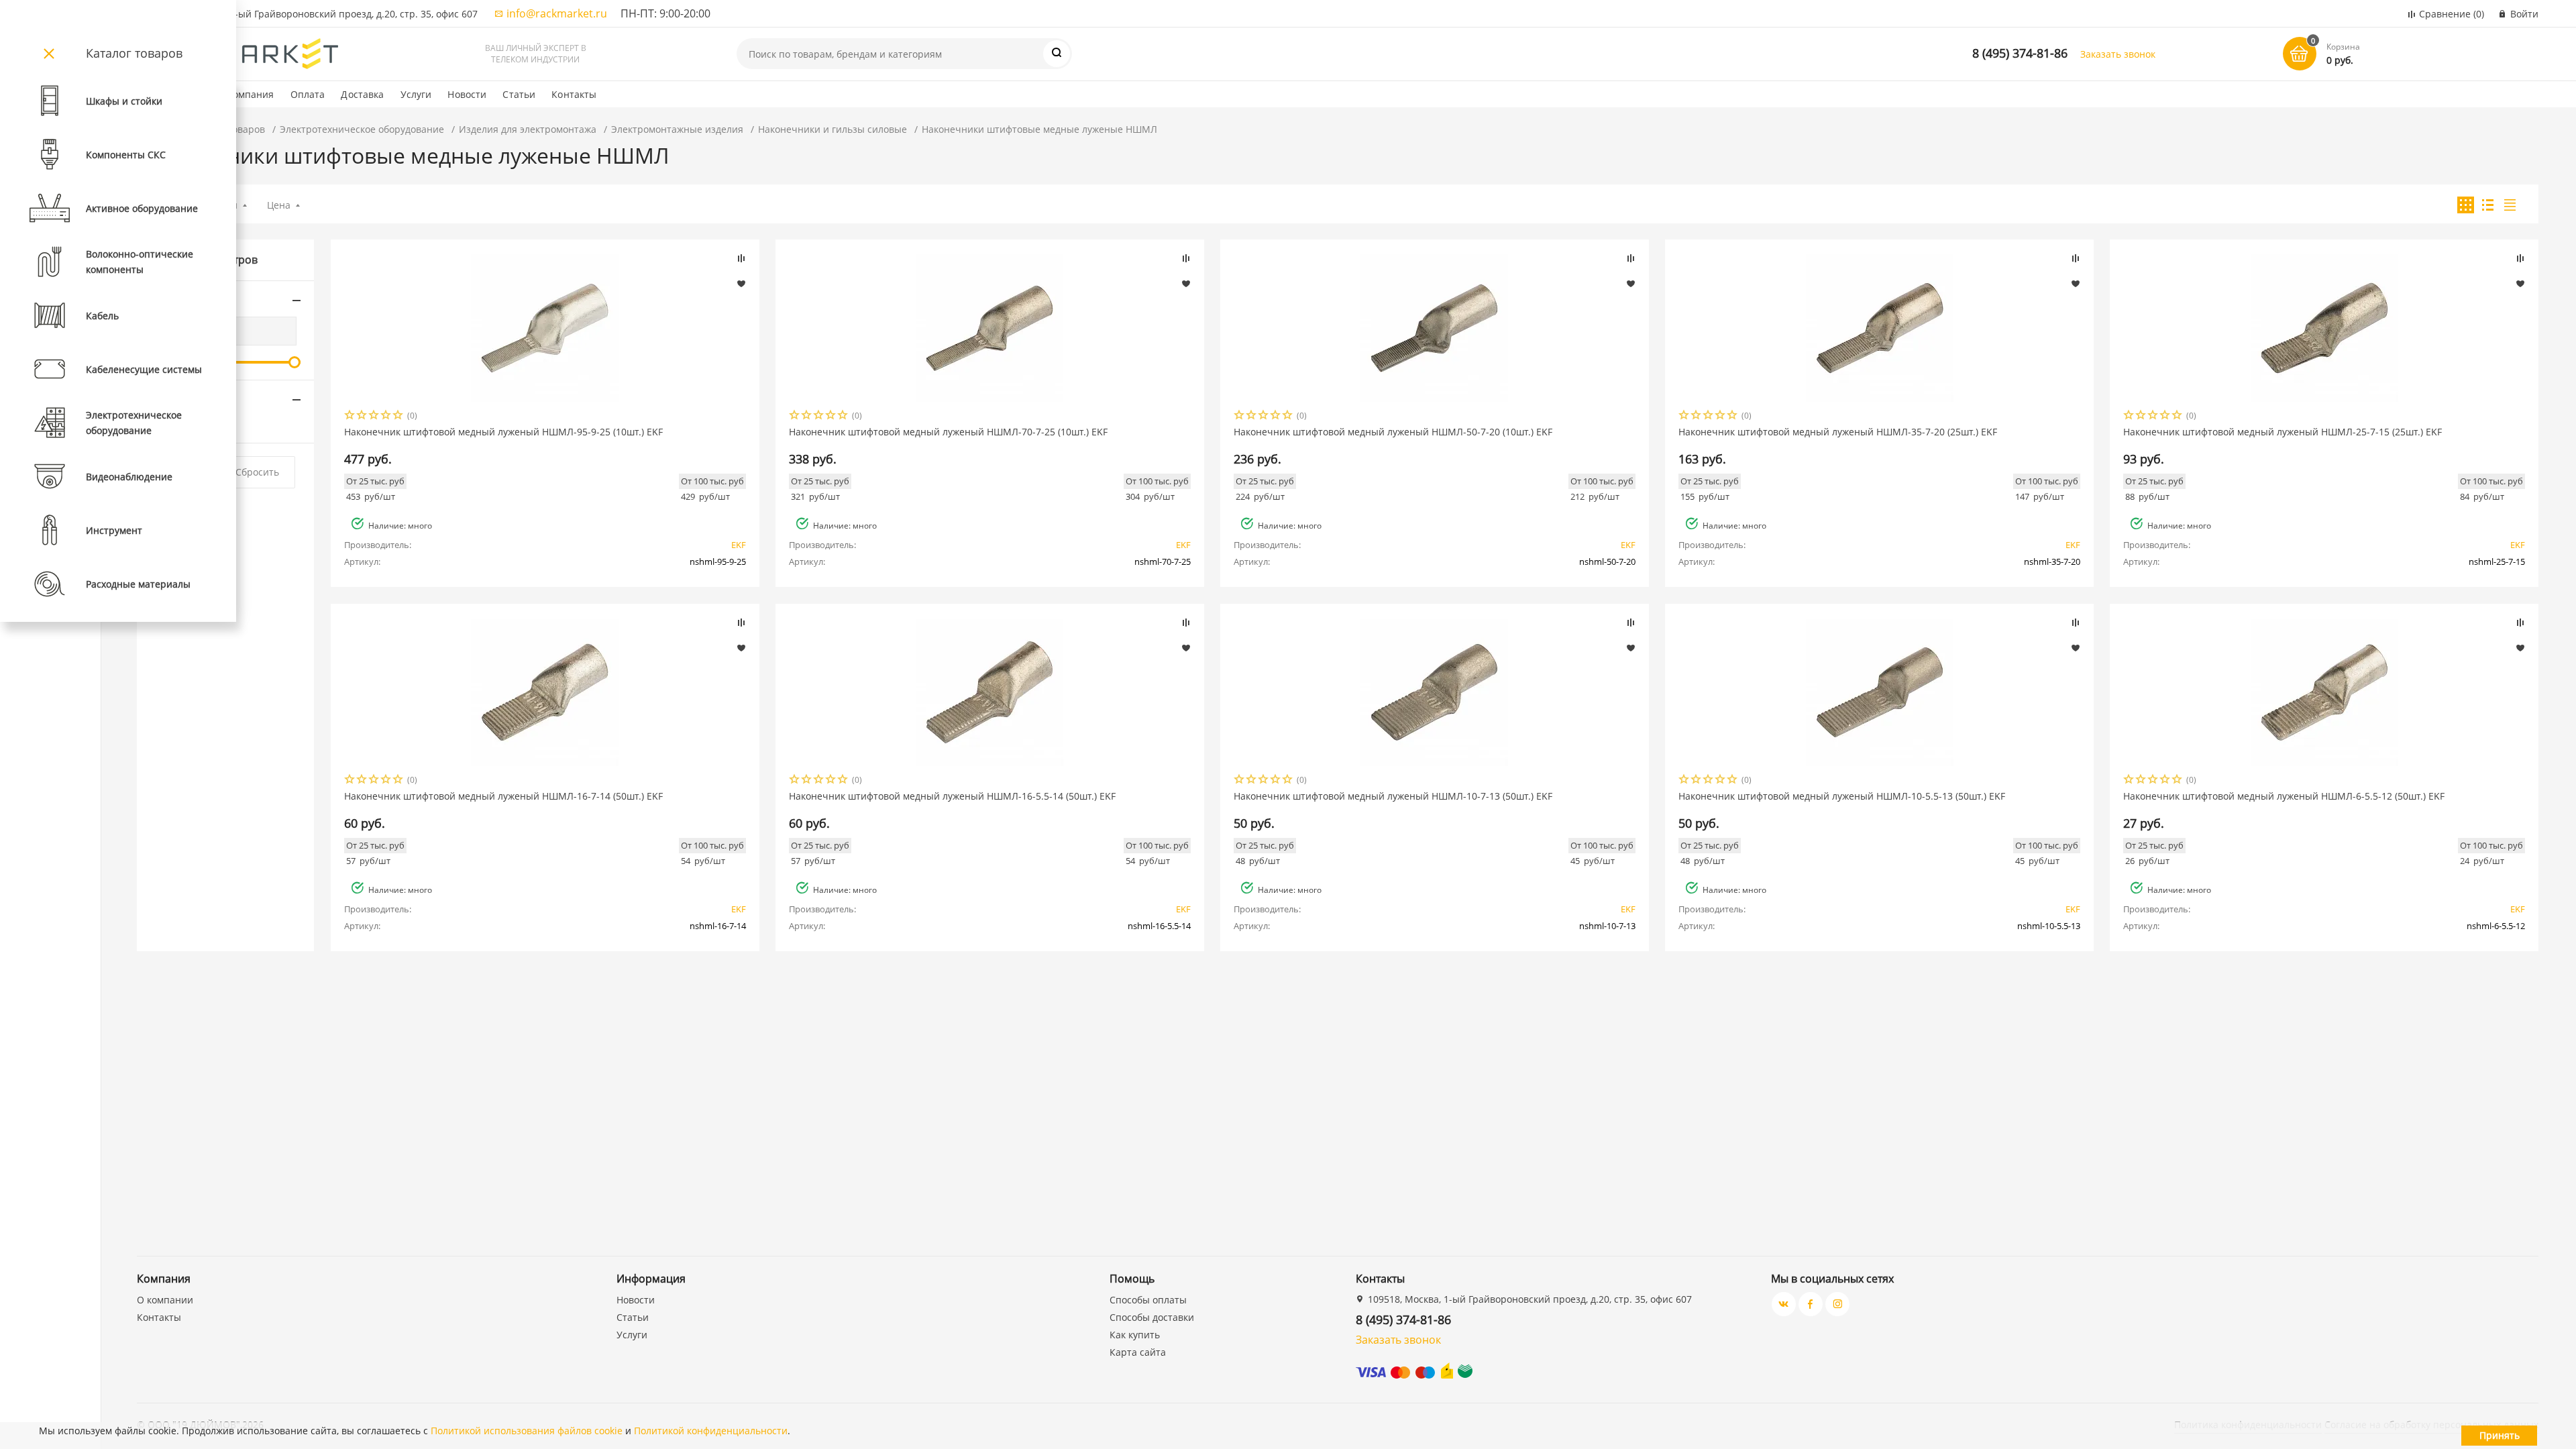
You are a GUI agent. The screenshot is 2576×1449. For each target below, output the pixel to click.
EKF (739, 545)
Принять (2500, 1435)
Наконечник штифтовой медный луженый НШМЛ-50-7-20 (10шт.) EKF (1393, 432)
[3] (374, 416)
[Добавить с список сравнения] (741, 258)
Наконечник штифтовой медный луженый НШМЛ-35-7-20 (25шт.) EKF (1838, 432)
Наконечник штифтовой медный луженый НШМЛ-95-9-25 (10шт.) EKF (503, 432)
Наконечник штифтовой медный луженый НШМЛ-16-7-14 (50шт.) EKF (503, 796)
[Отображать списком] (2488, 205)
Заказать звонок (2118, 54)
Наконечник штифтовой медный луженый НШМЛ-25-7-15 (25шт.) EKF (2283, 432)
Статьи (519, 94)
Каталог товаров (134, 53)
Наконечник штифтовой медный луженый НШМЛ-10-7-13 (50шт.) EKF (1393, 796)
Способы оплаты (1148, 1300)
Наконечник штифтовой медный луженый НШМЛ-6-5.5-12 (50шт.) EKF (2284, 796)
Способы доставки (1152, 1317)
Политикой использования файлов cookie (527, 1431)
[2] (362, 416)
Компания (251, 94)
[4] (386, 416)
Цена (279, 205)
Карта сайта (1138, 1352)
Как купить (1135, 1335)
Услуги (416, 94)
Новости (467, 94)
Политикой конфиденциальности (711, 1431)
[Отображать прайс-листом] (2510, 205)
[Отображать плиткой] (2466, 205)
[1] (350, 416)
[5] (398, 416)
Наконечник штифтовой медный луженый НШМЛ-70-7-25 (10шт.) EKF (948, 432)
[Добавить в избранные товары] (741, 283)
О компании (165, 1300)
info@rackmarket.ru (557, 13)
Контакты (574, 94)
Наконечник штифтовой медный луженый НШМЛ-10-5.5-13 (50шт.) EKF (1842, 796)
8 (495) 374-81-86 (2020, 53)
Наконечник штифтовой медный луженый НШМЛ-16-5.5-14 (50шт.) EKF (952, 796)
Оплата (308, 94)
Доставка (362, 94)
